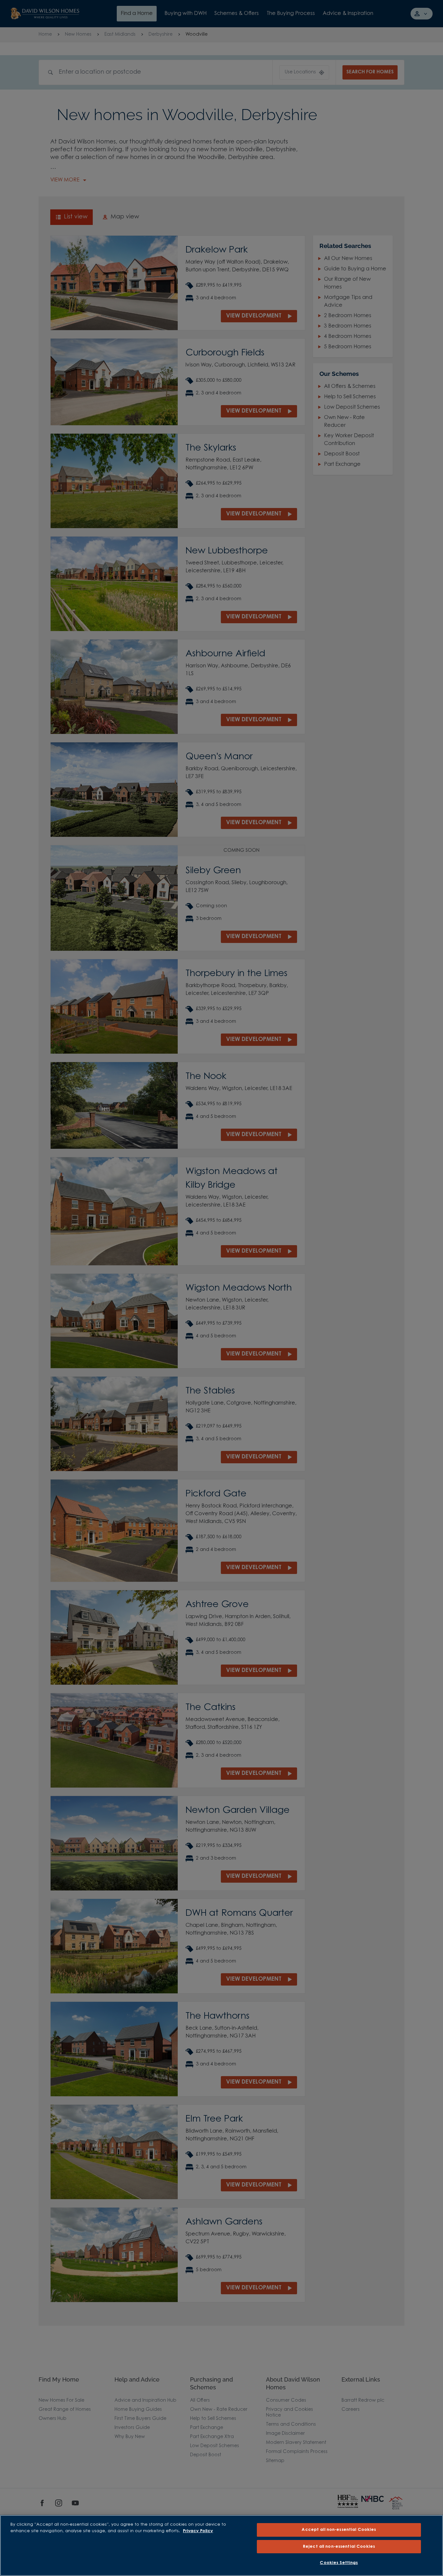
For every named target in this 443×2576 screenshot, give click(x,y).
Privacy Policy (198, 2531)
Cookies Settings (339, 2563)
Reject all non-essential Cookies (339, 2547)
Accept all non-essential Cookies (339, 2530)
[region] (221, 2545)
